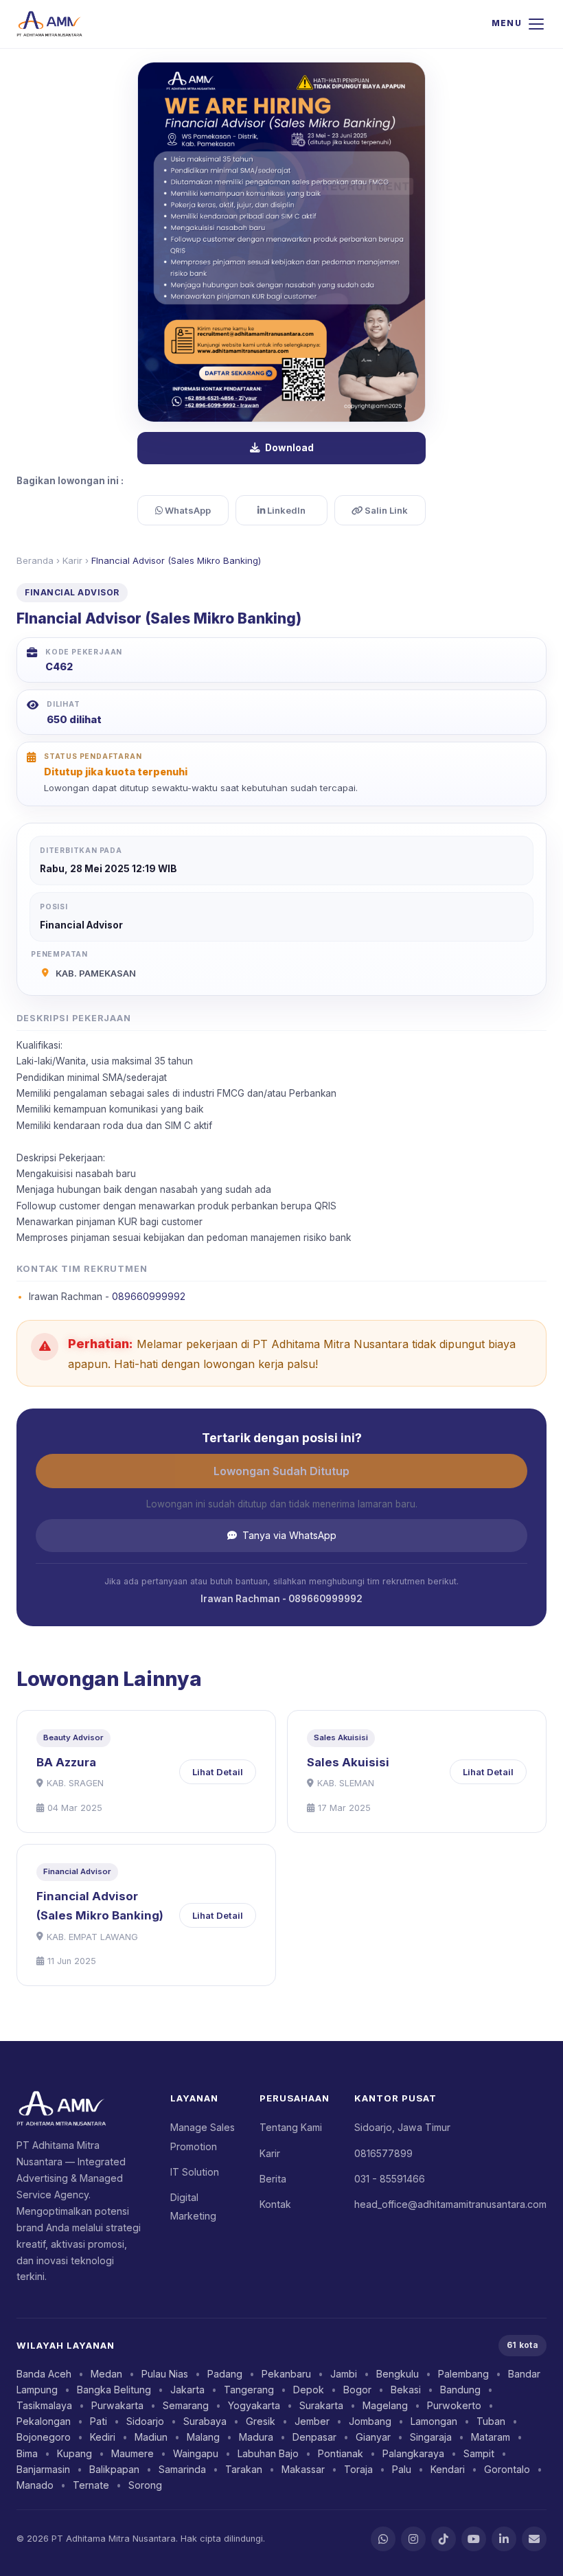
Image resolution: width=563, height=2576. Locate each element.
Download (289, 448)
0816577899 (383, 2153)
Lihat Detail (218, 1772)
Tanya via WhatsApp (289, 1535)
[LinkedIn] (504, 2539)
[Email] (534, 2539)
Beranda (35, 560)
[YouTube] (474, 2539)
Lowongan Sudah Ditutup (281, 1471)
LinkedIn (285, 510)
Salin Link (385, 510)
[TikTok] (444, 2539)
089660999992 (149, 1297)
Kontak (275, 2204)
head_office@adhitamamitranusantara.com (450, 2204)
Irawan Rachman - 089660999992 (281, 1599)
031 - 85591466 (390, 2179)
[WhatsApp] (383, 2539)
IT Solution (195, 2172)
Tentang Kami (291, 2127)
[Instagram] (413, 2539)
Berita (273, 2179)
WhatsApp (187, 510)
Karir (72, 560)
